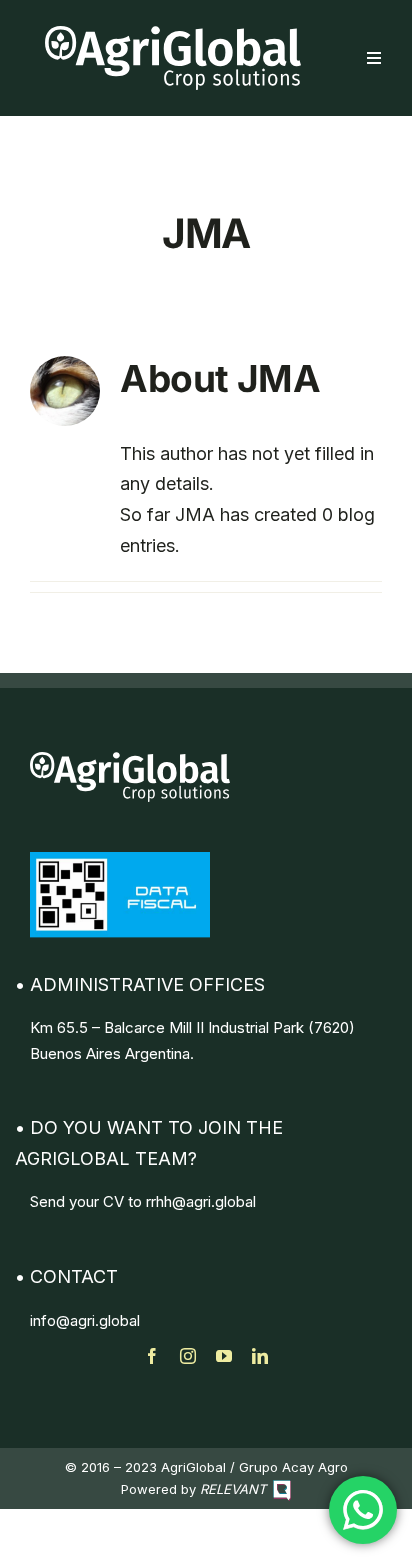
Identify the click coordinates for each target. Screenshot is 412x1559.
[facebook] (152, 1356)
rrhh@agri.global (201, 1201)
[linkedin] (260, 1356)
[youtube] (224, 1356)
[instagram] (188, 1356)
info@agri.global (85, 1320)
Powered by (193, 1489)
